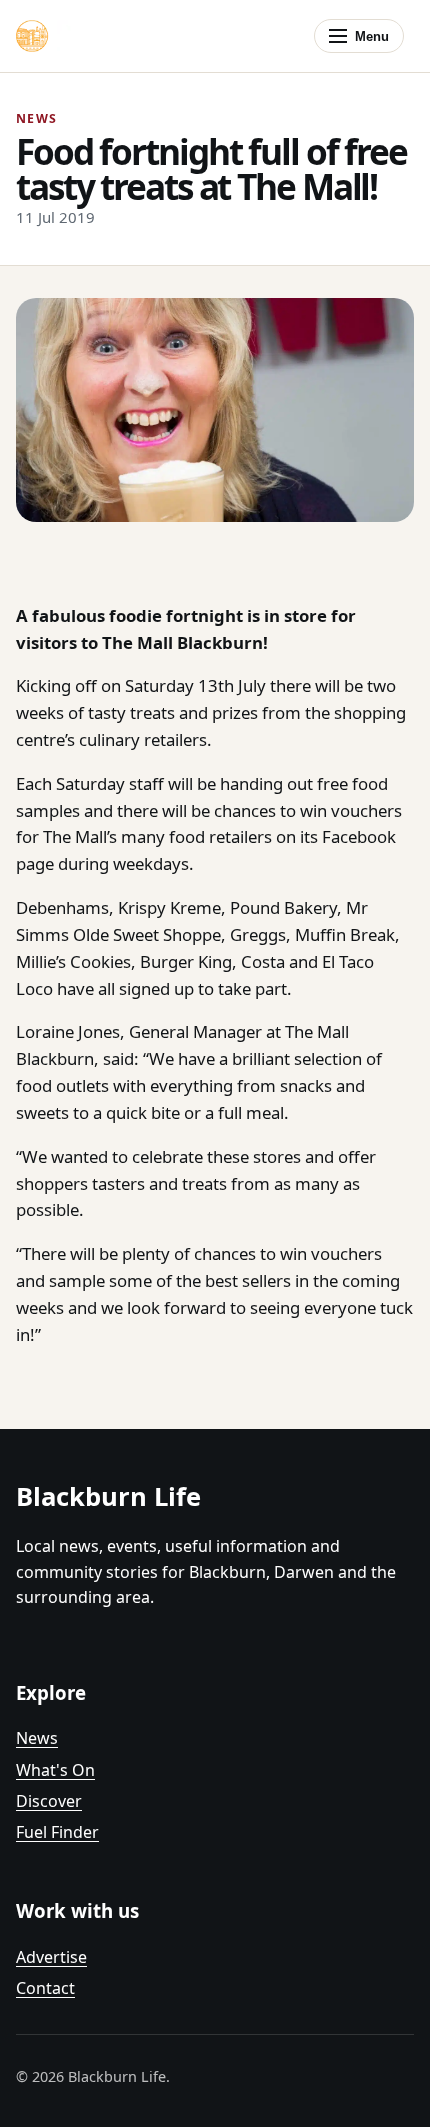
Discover (49, 1801)
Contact (45, 1988)
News (37, 1738)
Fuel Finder (57, 1832)
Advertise (51, 1957)
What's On (55, 1770)
